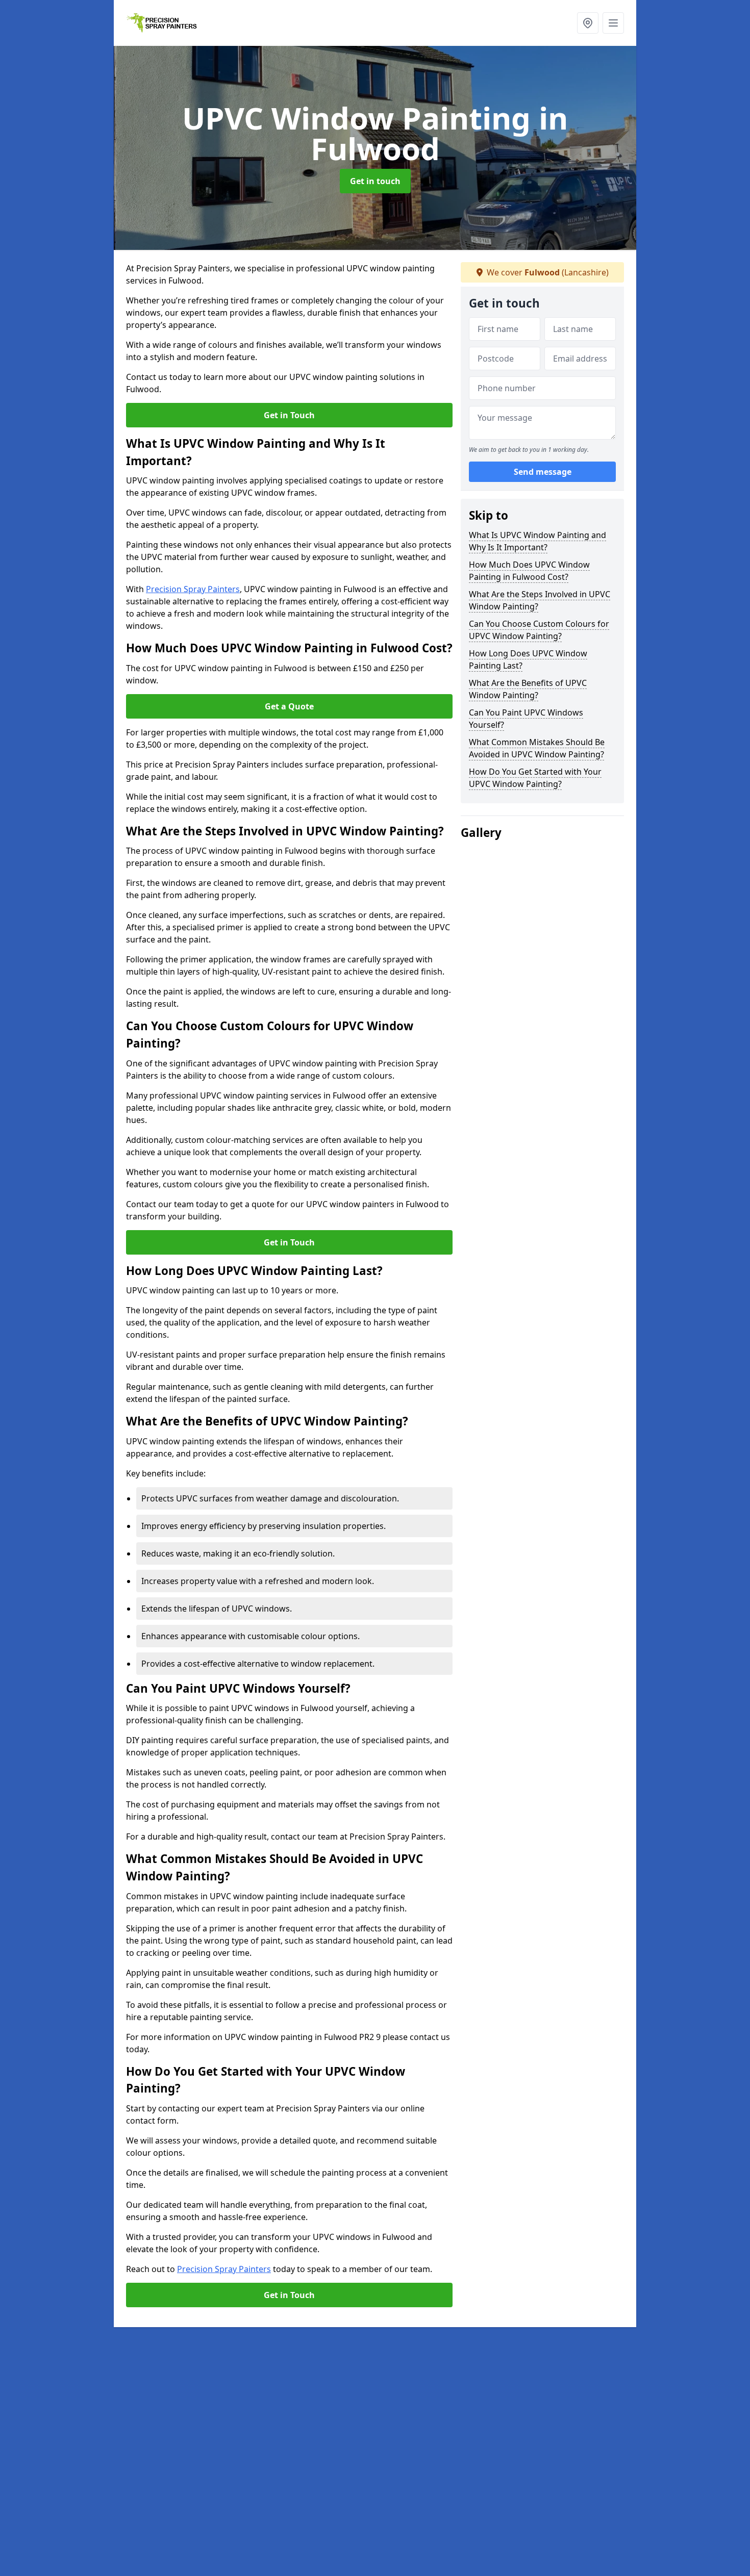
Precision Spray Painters (193, 589)
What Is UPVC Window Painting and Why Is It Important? (537, 541)
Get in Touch (289, 415)
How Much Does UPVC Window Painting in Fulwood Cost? (529, 571)
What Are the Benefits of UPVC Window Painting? (528, 689)
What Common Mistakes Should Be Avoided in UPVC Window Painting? (537, 748)
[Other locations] (588, 23)
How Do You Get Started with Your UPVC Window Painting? (535, 778)
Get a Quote (289, 706)
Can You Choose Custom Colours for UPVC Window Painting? (539, 630)
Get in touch (375, 181)
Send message (543, 472)
